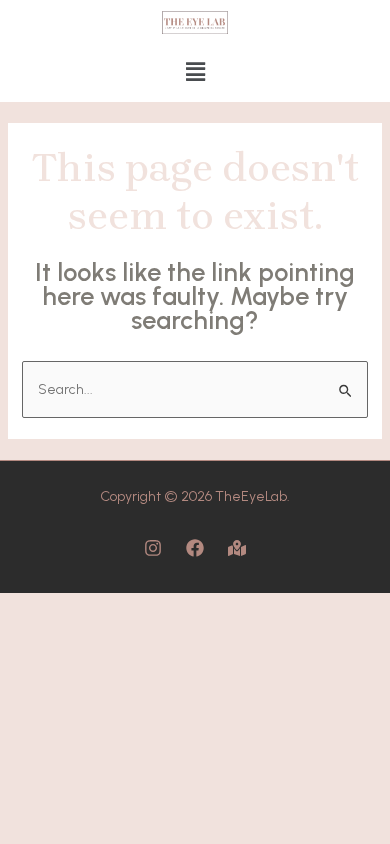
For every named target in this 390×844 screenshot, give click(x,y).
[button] (195, 73)
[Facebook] (195, 548)
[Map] (237, 548)
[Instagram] (153, 548)
